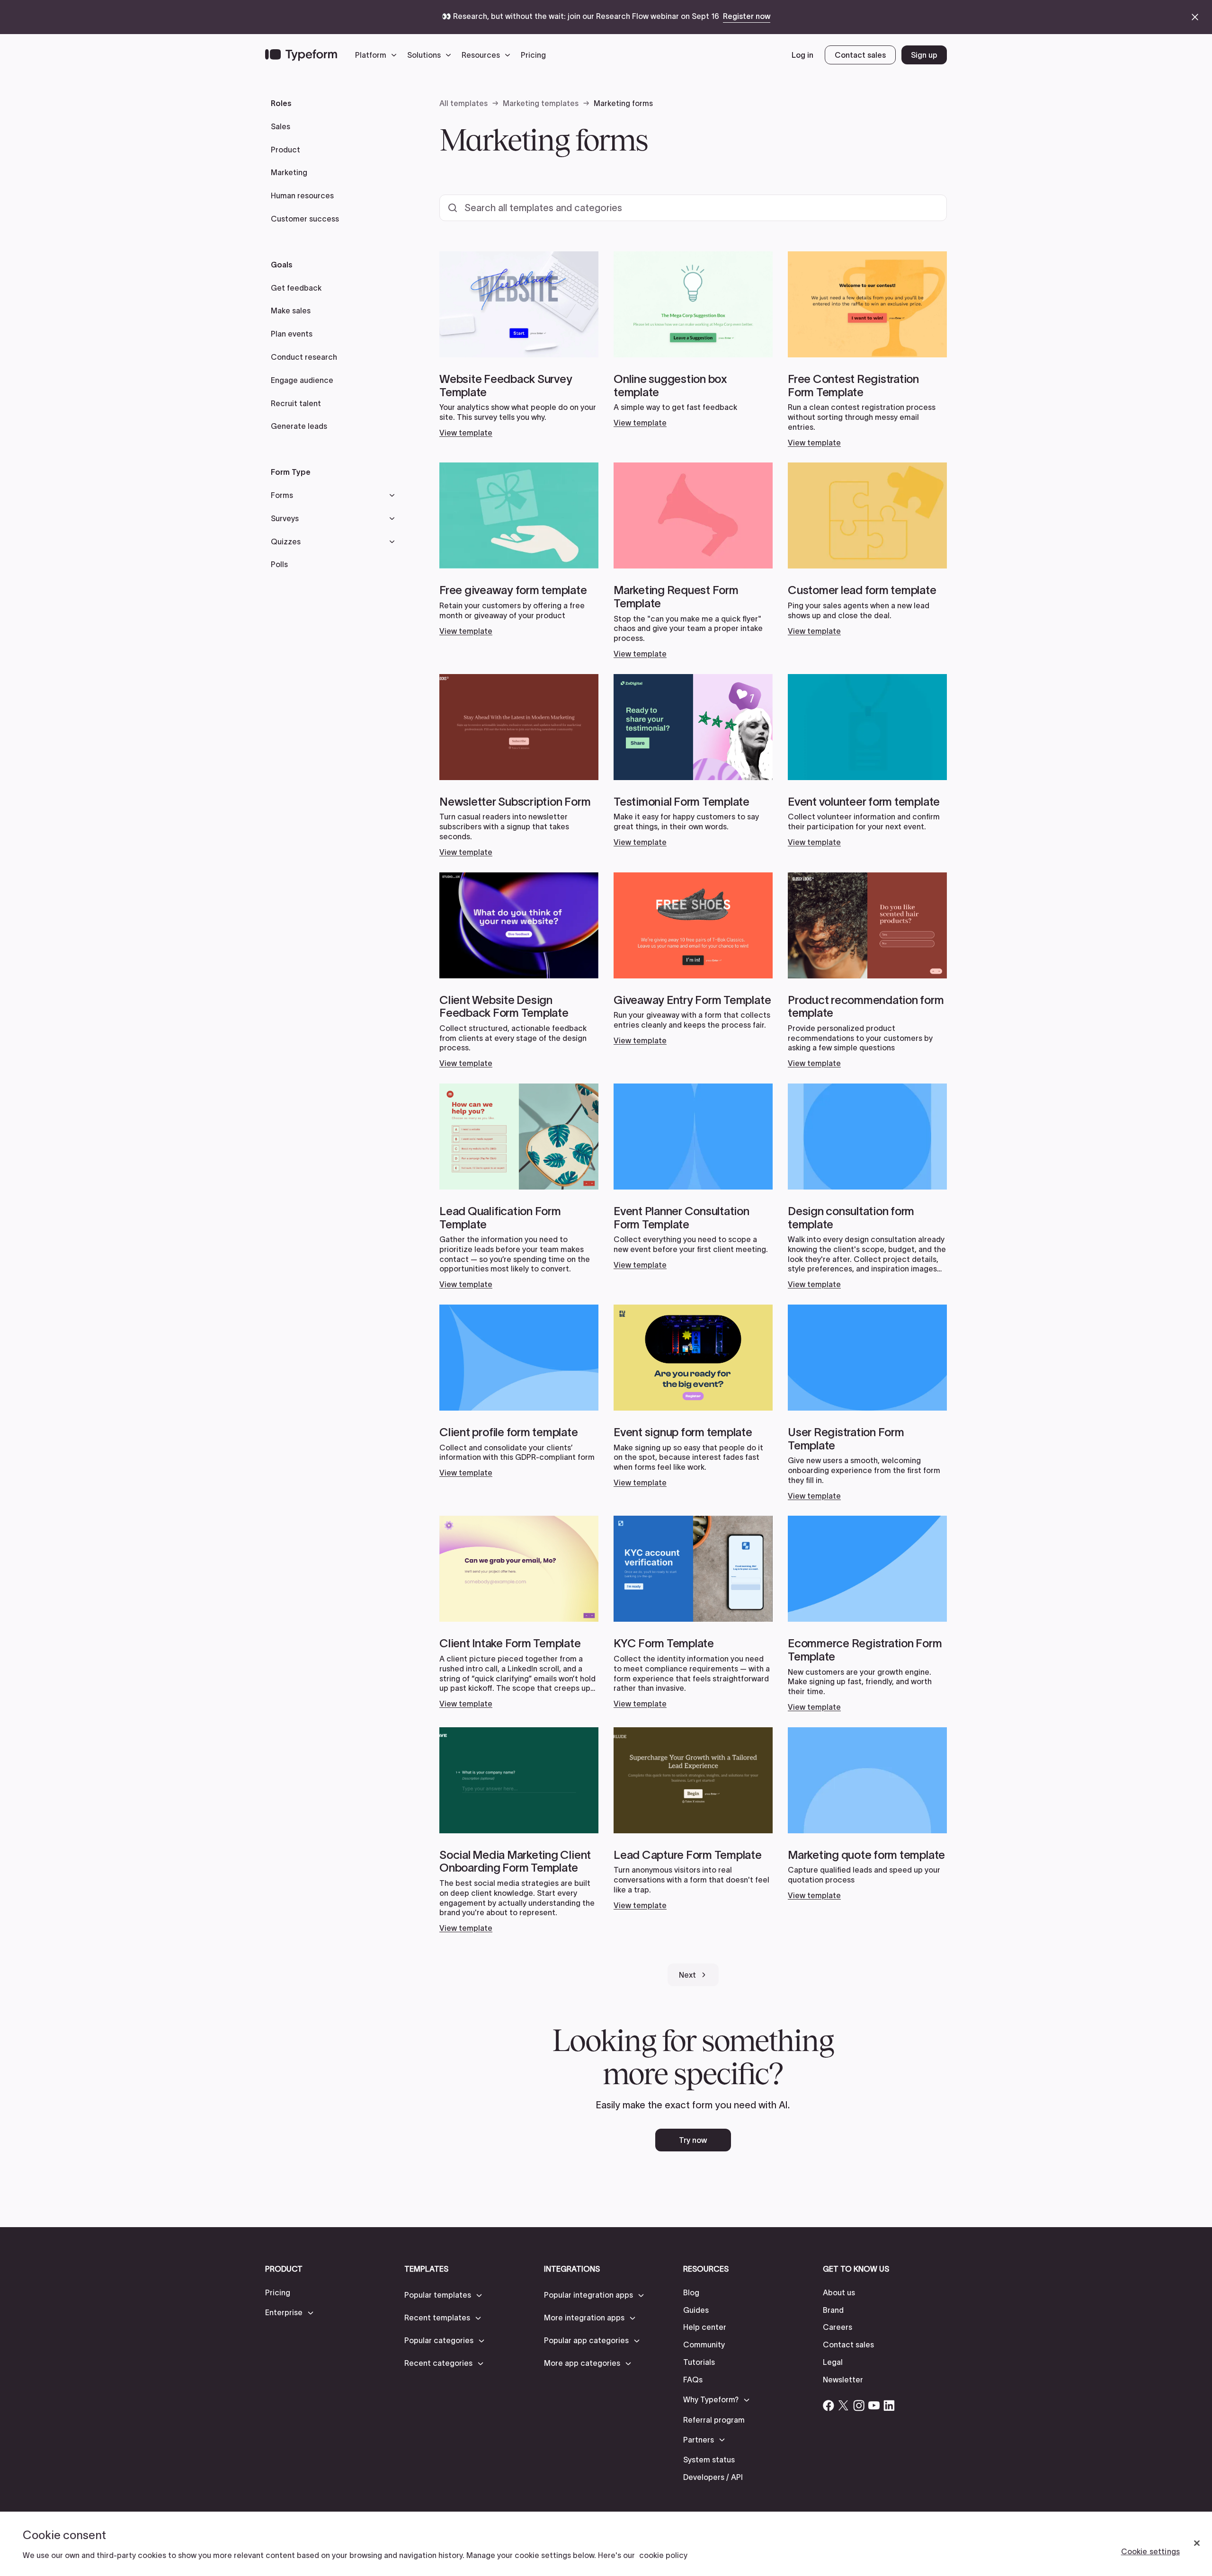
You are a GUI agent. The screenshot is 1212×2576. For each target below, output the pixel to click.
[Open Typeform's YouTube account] (874, 2406)
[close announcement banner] (1195, 17)
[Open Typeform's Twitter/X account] (844, 2406)
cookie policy (663, 2555)
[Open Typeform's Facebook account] (829, 2406)
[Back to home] (301, 55)
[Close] (1197, 2543)
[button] (378, 55)
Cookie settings (1150, 2551)
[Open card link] (519, 345)
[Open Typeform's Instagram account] (859, 2406)
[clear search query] (927, 208)
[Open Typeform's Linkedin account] (889, 2406)
